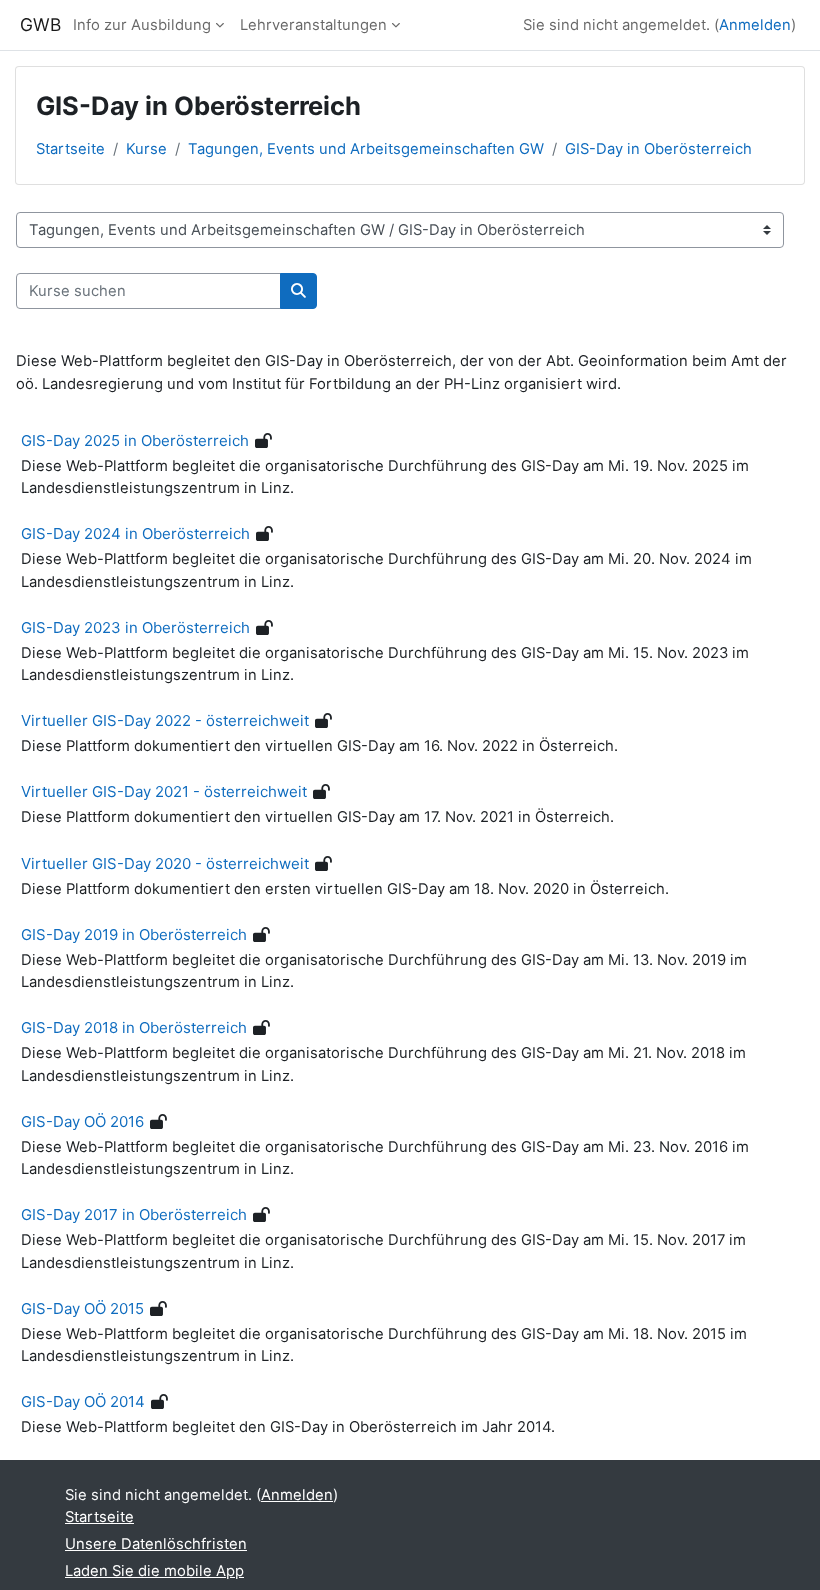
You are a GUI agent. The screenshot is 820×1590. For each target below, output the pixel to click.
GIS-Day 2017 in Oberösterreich (134, 1214)
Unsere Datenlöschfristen (156, 1544)
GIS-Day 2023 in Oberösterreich (135, 627)
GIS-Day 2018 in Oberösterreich (134, 1027)
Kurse (146, 149)
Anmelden (755, 25)
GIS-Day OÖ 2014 (83, 1401)
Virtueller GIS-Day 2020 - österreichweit (165, 863)
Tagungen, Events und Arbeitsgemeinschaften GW (366, 149)
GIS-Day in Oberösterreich (658, 149)
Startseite (70, 149)
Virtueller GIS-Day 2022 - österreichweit (165, 720)
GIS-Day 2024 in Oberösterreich (135, 533)
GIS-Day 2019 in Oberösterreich (134, 934)
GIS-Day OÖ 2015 (82, 1308)
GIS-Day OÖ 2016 (82, 1121)
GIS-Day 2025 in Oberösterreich (135, 440)
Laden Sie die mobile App (154, 1571)
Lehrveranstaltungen (313, 25)
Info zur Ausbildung (142, 25)
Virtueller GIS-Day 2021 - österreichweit (164, 791)
